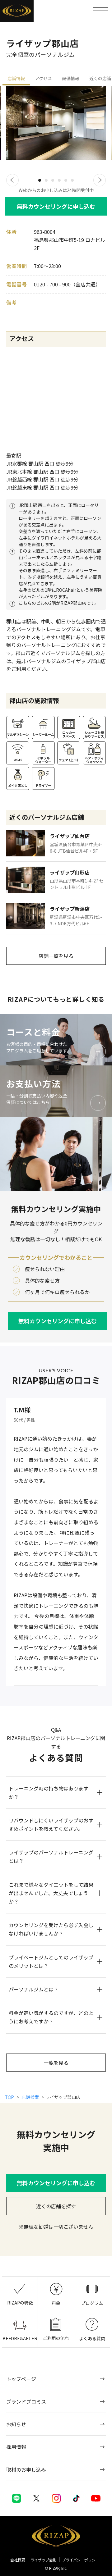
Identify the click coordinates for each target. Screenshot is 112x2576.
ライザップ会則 (44, 2560)
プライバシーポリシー (81, 2560)
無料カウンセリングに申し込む (56, 206)
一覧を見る (56, 2063)
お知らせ (16, 2424)
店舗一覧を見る (56, 956)
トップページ (21, 2379)
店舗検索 (30, 2097)
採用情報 (16, 2447)
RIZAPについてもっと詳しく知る (56, 999)
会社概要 (18, 2560)
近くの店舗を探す (56, 2206)
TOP (10, 2097)
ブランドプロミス (26, 2401)
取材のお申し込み (26, 2469)
